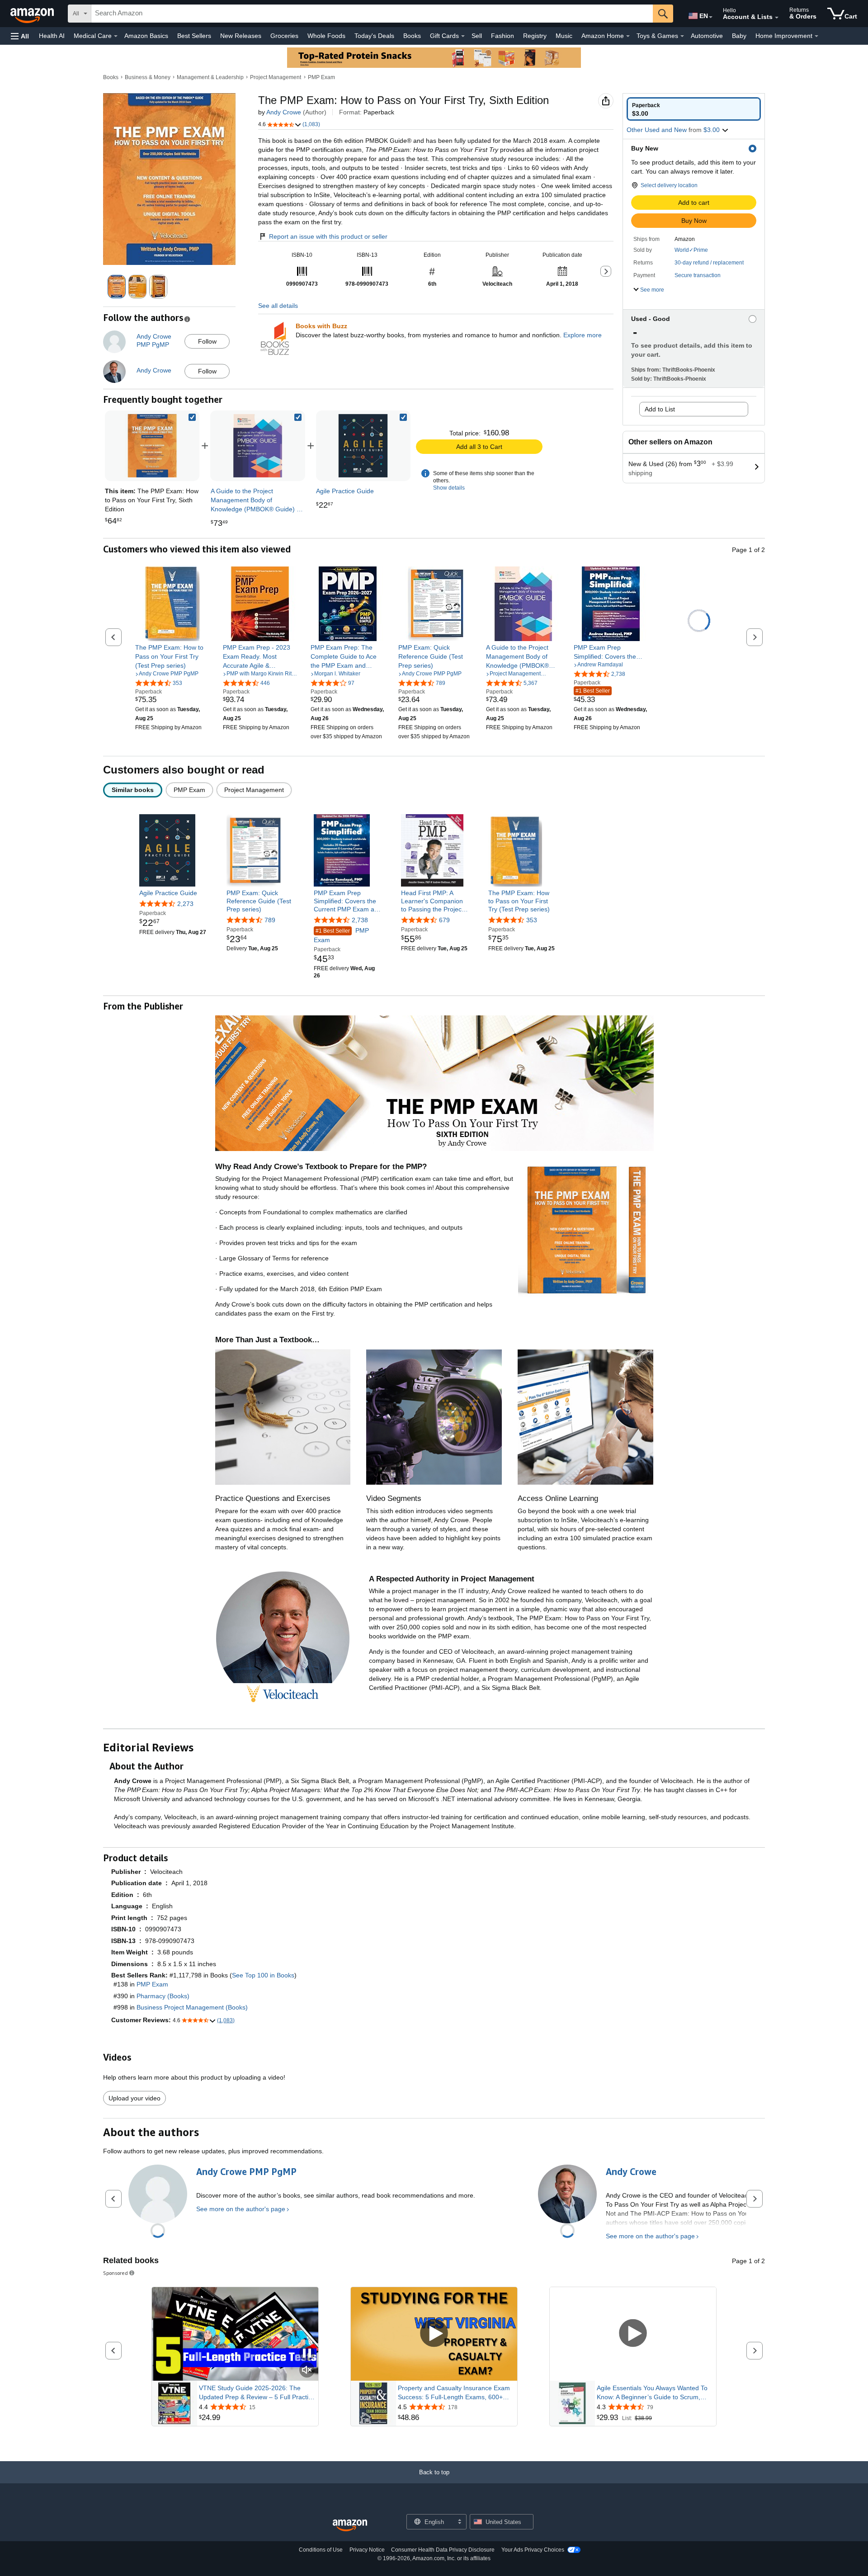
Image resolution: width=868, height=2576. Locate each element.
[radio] (694, 109)
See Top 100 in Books (263, 1975)
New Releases (241, 36)
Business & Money (148, 77)
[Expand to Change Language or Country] (711, 17)
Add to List (660, 409)
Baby (739, 36)
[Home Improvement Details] (816, 36)
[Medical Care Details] (116, 36)
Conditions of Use (321, 2550)
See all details (278, 306)
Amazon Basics (146, 36)
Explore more (583, 335)
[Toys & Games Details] (682, 36)
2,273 (185, 904)
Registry (535, 36)
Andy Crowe (284, 112)
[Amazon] (33, 14)
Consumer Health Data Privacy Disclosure (443, 2550)
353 (532, 920)
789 (270, 920)
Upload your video (134, 2098)
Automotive (707, 36)
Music (564, 36)
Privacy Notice (367, 2550)
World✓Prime (691, 250)
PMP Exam (321, 77)
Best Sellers (194, 36)
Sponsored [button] (116, 2273)
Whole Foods (326, 36)
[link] (258, 446)
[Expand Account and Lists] (777, 18)
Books (412, 36)
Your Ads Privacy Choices (533, 2550)
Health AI (52, 36)
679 (444, 920)
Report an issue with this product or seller (328, 236)
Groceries (284, 36)
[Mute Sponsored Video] (307, 2371)
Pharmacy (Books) (163, 1996)
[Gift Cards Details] (463, 36)
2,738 (360, 920)
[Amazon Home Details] (628, 36)
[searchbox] (372, 14)
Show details (449, 488)
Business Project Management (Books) (192, 2007)
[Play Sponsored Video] (434, 2334)
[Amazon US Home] (350, 2526)
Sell (477, 36)
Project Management (276, 77)
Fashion (502, 36)
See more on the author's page (241, 2209)
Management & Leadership (210, 77)
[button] (20, 36)
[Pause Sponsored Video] (307, 2354)
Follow (207, 341)
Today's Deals (374, 36)
